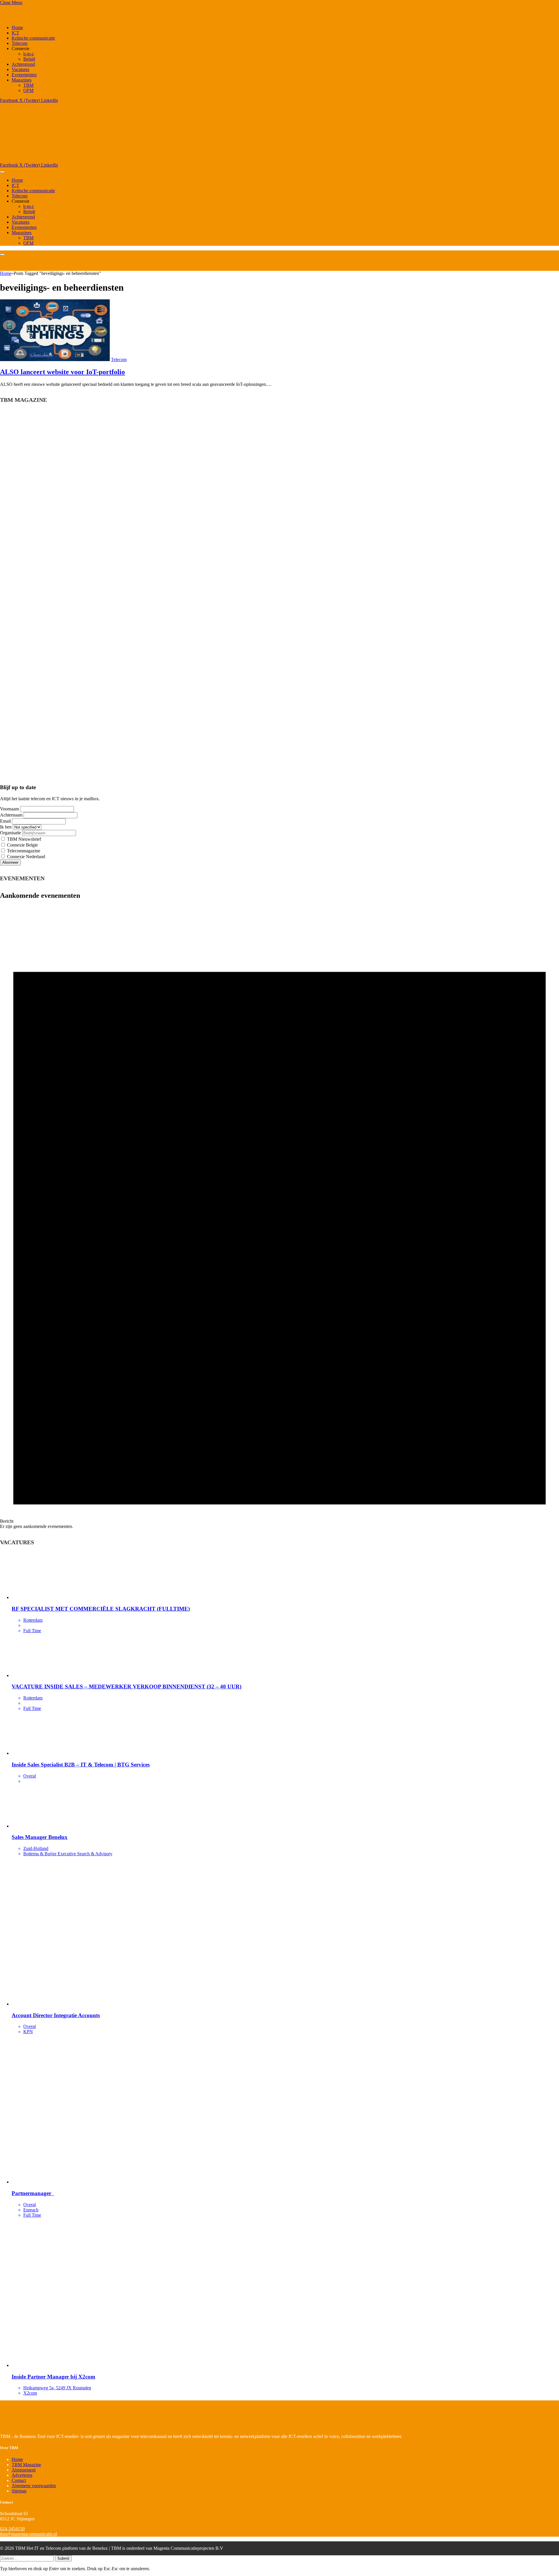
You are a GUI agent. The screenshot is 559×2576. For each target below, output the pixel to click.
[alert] (279, 1217)
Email (5, 821)
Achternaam (11, 815)
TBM (28, 85)
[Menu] (2, 172)
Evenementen (24, 75)
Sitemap (19, 2491)
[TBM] (73, 160)
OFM (28, 90)
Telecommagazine (23, 851)
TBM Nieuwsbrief (23, 839)
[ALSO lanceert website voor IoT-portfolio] (55, 359)
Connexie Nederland (25, 857)
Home (17, 28)
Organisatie (10, 833)
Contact (19, 2480)
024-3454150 (12, 2529)
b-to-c (29, 54)
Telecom (20, 43)
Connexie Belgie (22, 845)
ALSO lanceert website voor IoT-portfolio (62, 372)
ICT (15, 33)
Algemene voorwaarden (34, 2486)
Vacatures (21, 69)
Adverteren (22, 2475)
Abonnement (24, 2470)
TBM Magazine (26, 2465)
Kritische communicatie (33, 38)
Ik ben (6, 827)
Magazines (22, 80)
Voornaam (9, 809)
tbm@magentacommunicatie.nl (29, 2534)
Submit (63, 2558)
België (29, 59)
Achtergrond (23, 64)
